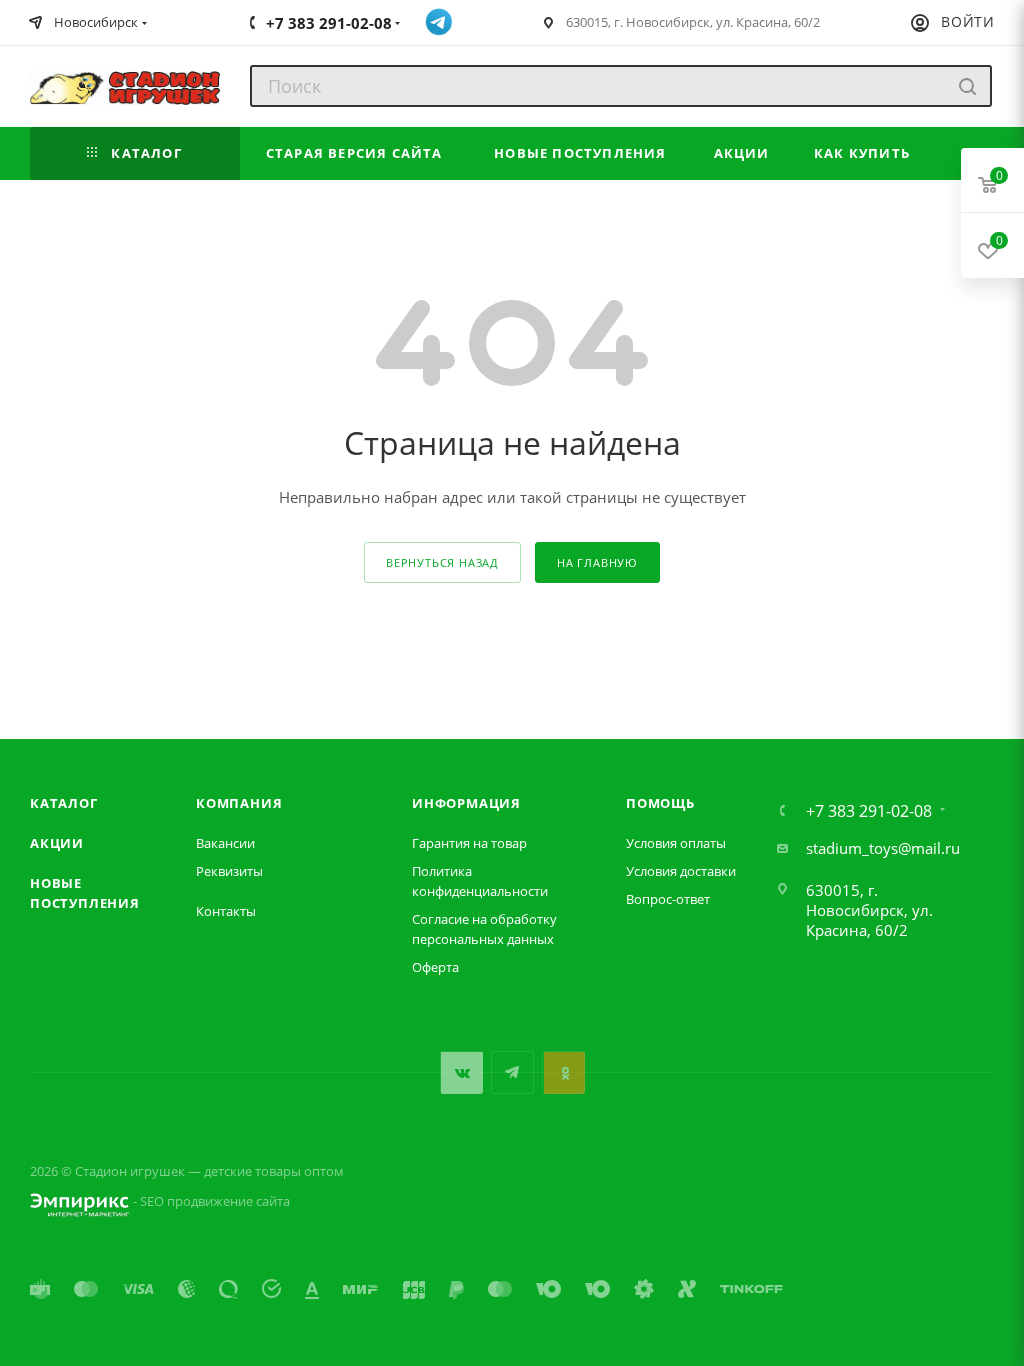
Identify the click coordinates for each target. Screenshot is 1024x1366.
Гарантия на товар (469, 843)
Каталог (64, 803)
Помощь (660, 803)
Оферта (435, 967)
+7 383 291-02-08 (869, 811)
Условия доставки (681, 871)
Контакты (226, 911)
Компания (239, 803)
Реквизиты (229, 871)
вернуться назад (442, 562)
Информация (466, 803)
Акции (57, 843)
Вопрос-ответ (668, 899)
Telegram (512, 1072)
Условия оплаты (676, 843)
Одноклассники (563, 1072)
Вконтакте (461, 1072)
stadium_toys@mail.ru (883, 848)
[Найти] (967, 86)
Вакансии (225, 843)
